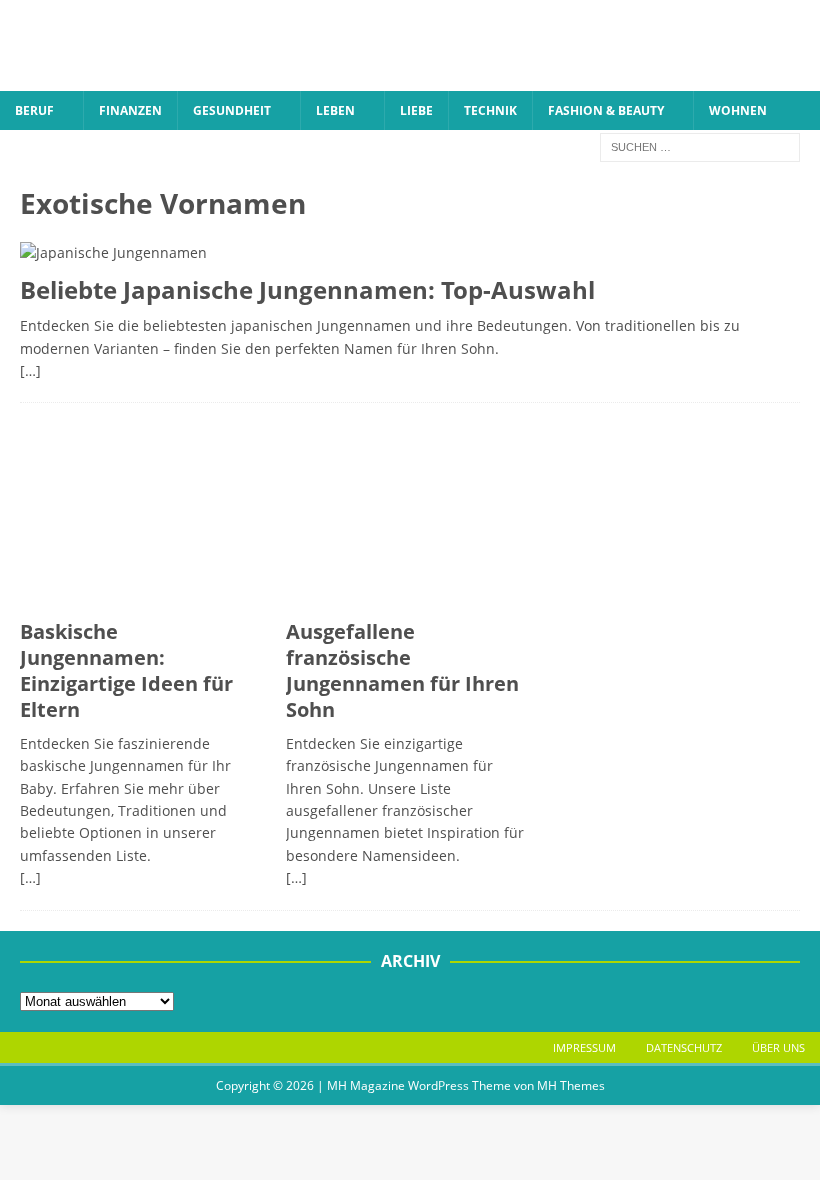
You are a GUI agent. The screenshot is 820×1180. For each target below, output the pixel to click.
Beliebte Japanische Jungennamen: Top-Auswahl (307, 289)
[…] (30, 370)
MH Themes (571, 1085)
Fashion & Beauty (606, 110)
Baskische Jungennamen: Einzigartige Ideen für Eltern (126, 670)
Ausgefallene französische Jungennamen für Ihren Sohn (402, 670)
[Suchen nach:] (700, 145)
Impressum (584, 1047)
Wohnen (738, 110)
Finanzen (130, 110)
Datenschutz (684, 1047)
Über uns (778, 1047)
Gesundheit (232, 110)
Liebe (416, 110)
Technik (490, 110)
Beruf (34, 110)
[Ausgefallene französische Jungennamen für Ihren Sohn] (409, 516)
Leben (335, 110)
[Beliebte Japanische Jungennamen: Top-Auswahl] (410, 253)
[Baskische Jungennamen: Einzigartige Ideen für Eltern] (143, 516)
